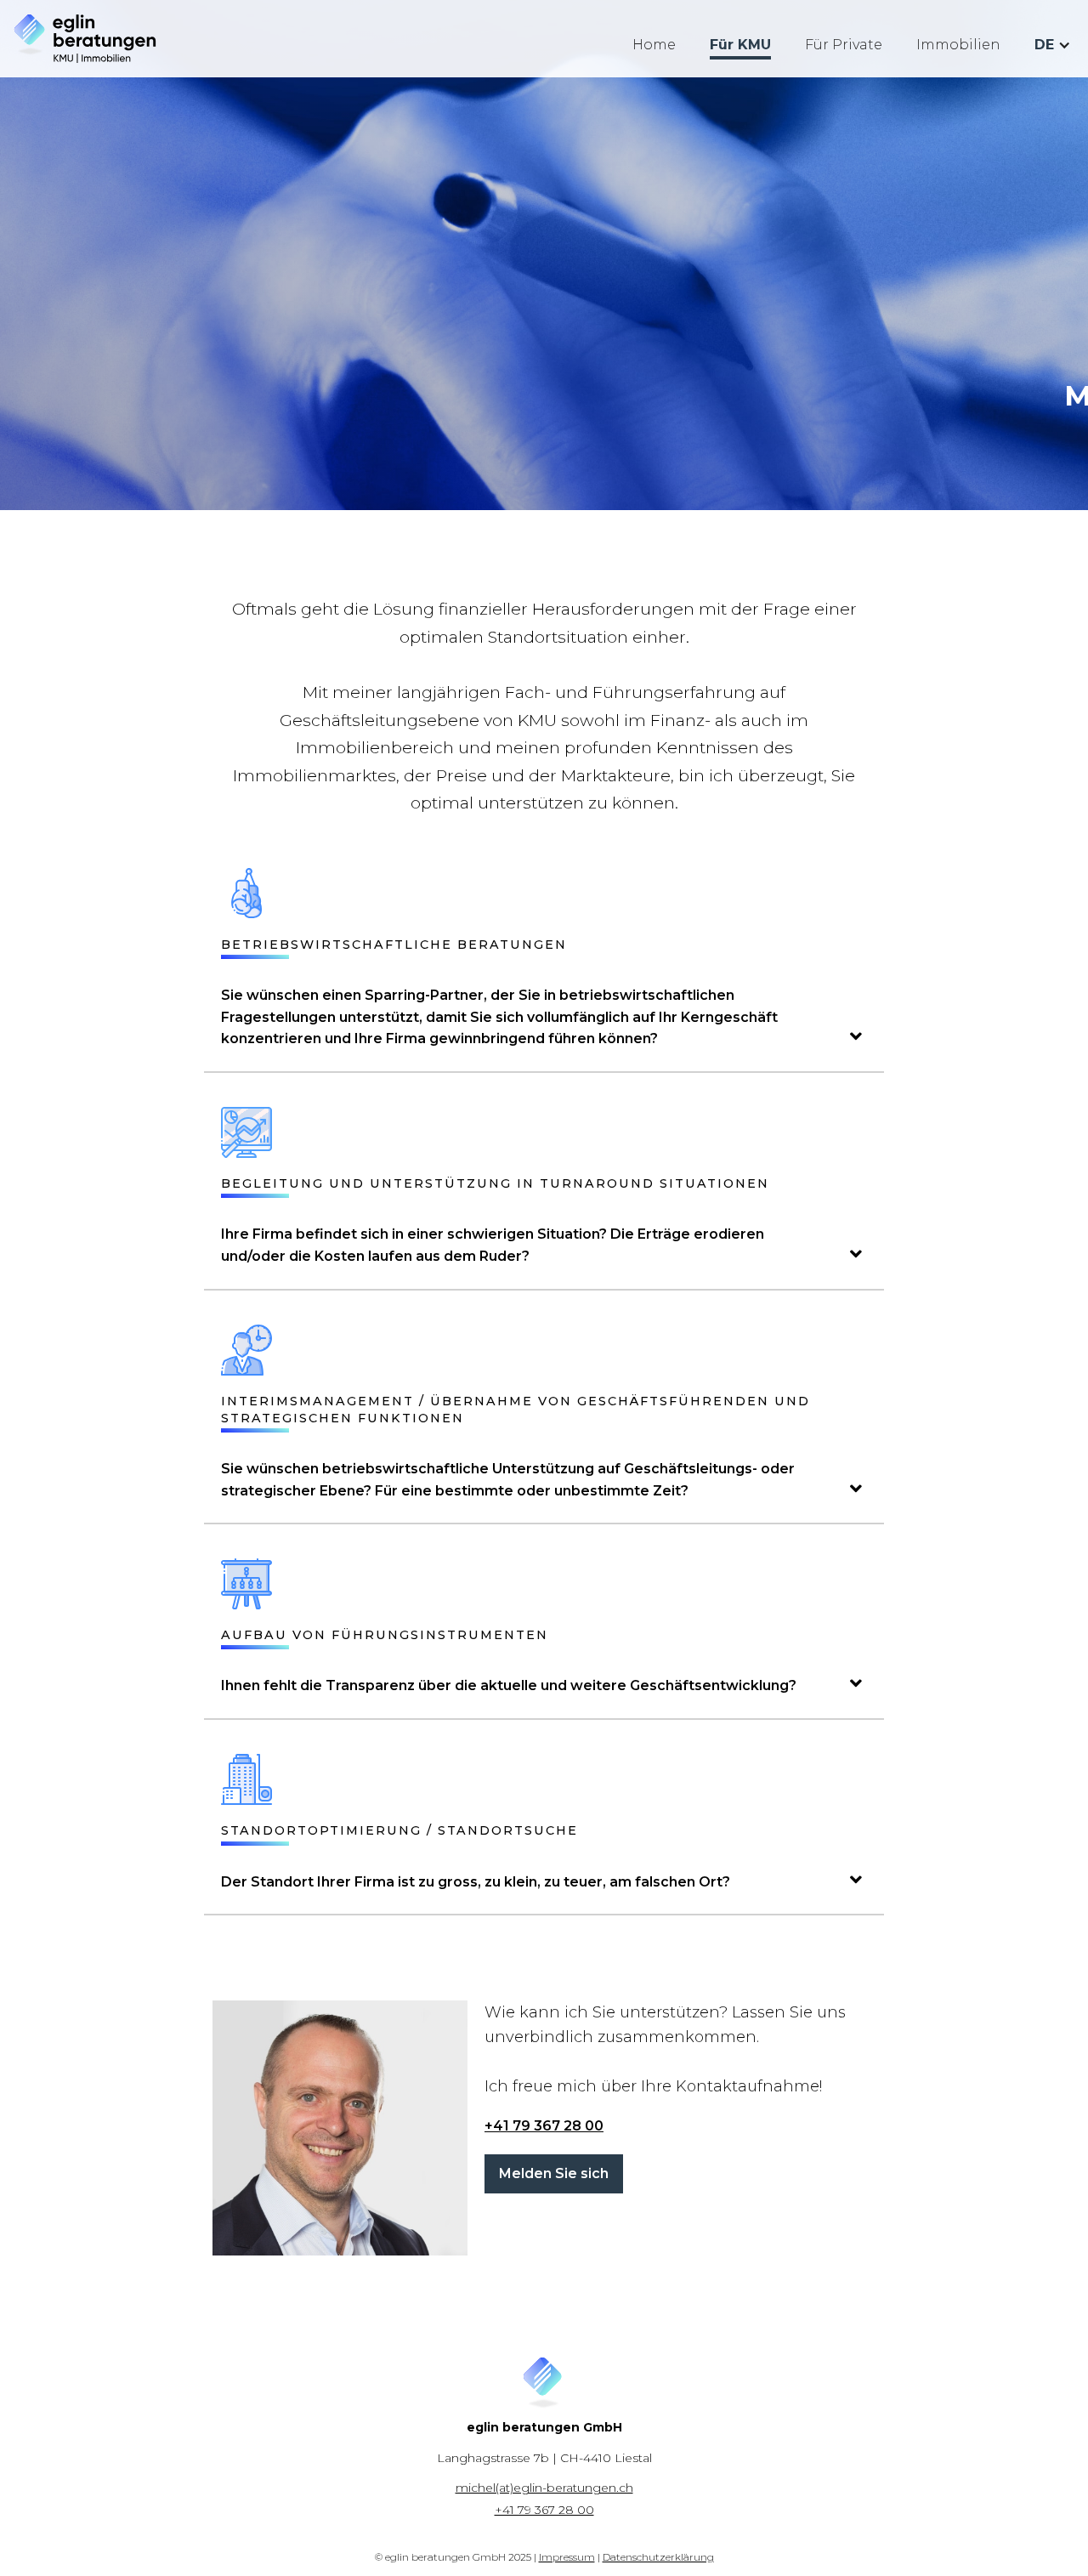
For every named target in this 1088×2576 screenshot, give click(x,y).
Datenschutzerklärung (658, 2557)
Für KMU (740, 45)
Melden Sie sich (554, 2173)
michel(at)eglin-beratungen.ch (544, 2488)
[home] (85, 39)
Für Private (844, 45)
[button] (1053, 45)
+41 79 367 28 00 (544, 2126)
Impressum (567, 2557)
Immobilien (958, 45)
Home (654, 45)
